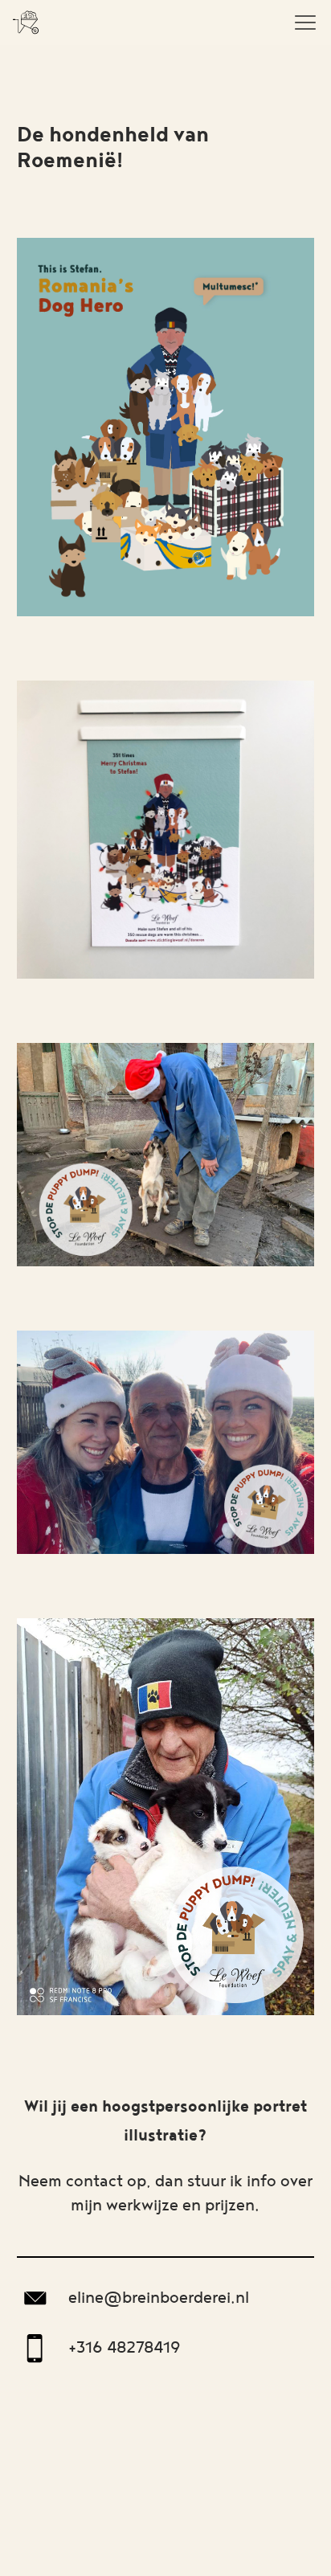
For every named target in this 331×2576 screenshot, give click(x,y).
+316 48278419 (125, 2348)
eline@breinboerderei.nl (159, 2298)
